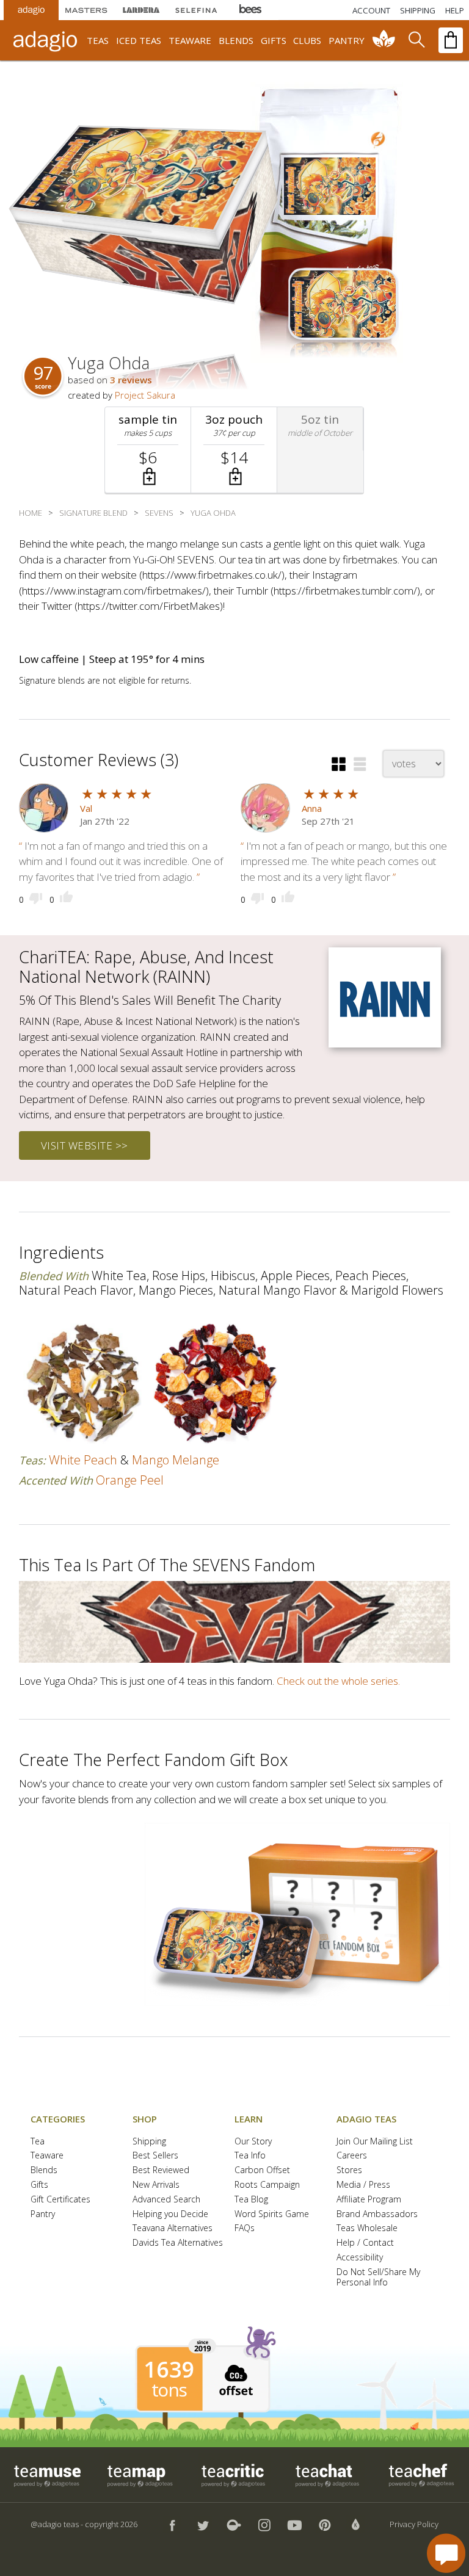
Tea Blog (251, 2200)
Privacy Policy (414, 2524)
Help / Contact (365, 2243)
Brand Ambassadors (377, 2214)
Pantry (43, 2214)
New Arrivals (156, 2185)
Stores (349, 2170)
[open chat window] (446, 2553)
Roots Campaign (267, 2185)
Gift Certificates (60, 2200)
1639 (169, 2370)
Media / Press (363, 2185)
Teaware (47, 2156)
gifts (274, 40)
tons (169, 2390)
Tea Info (250, 2156)
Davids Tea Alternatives (178, 2243)
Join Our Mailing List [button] (375, 2142)
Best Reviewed (161, 2170)
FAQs (245, 2228)
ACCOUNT (371, 10)
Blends (44, 2170)
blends (236, 40)
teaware (190, 40)
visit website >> (85, 1145)
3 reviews (131, 380)
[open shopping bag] (451, 40)
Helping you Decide (170, 2214)
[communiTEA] (384, 40)
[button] (148, 450)
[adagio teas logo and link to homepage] (47, 40)
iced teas (139, 40)
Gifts (39, 2185)
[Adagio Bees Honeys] (251, 10)
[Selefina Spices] (196, 10)
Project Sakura (145, 395)
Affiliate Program (369, 2200)
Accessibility (360, 2258)
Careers (352, 2156)
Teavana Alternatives (173, 2228)
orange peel (130, 1480)
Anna (312, 808)
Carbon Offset (262, 2170)
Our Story (253, 2142)
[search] (416, 40)
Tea (38, 2142)
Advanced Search (166, 2200)
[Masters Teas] (86, 10)
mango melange (176, 1460)
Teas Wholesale (367, 2228)
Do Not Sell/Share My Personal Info (378, 2278)
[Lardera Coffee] (141, 10)
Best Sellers (155, 2156)
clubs (307, 40)
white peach (83, 1460)
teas (98, 40)
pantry (347, 40)
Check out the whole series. (338, 1681)
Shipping (149, 2142)
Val (86, 808)
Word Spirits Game (272, 2214)
